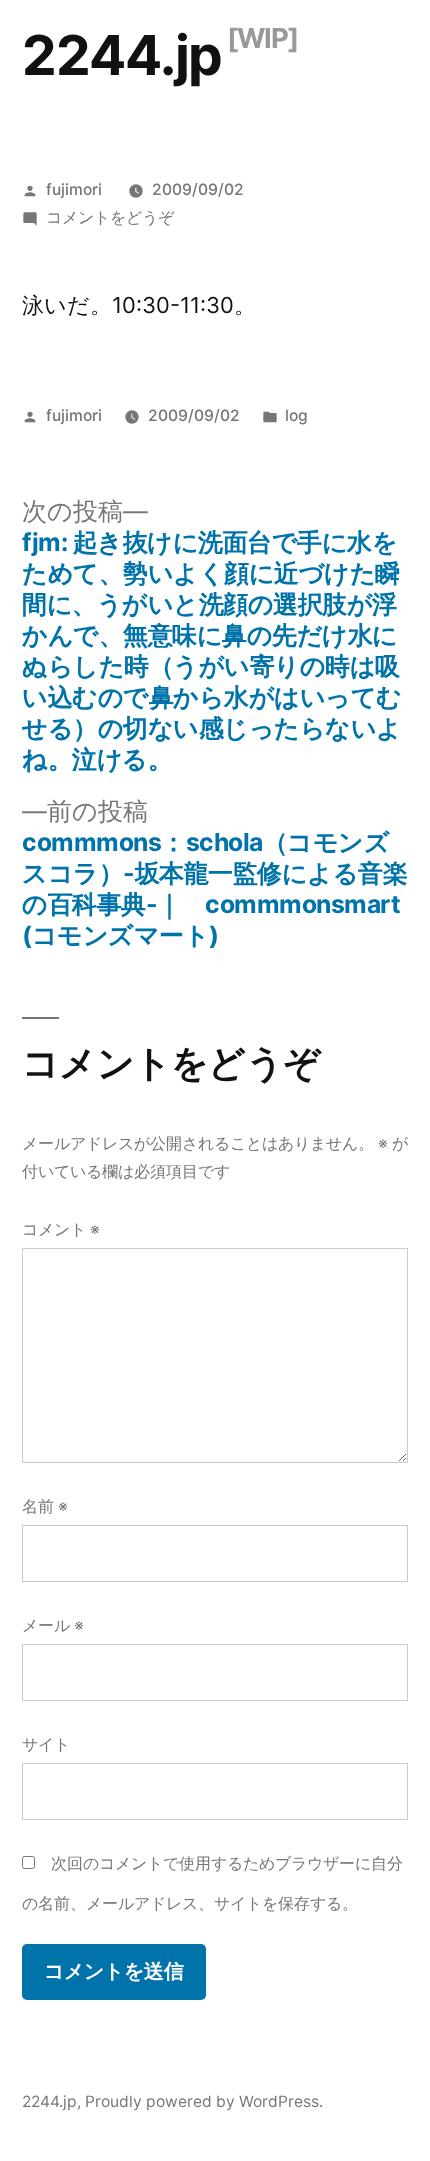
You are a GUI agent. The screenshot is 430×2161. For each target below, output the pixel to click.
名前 (45, 1506)
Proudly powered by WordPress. (204, 2101)
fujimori (74, 189)
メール (53, 1625)
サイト (46, 1744)
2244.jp (122, 55)
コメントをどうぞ (110, 217)
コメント (61, 1229)
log (296, 415)
